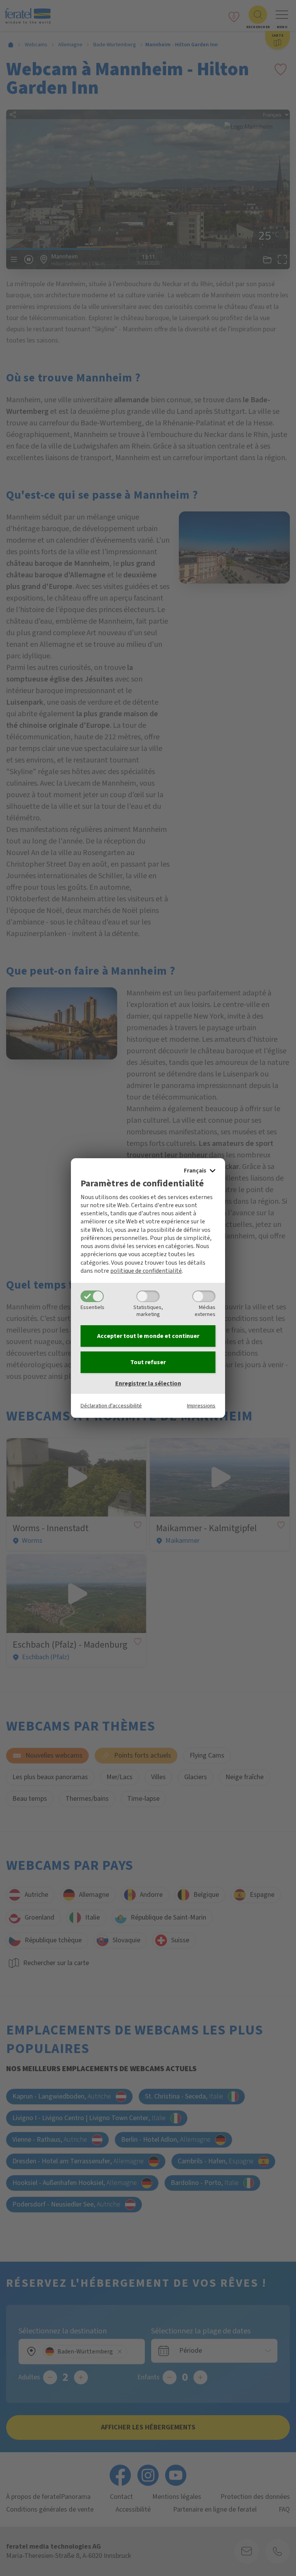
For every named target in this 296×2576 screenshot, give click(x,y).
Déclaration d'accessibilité (111, 1406)
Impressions (201, 1406)
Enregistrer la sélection (148, 1383)
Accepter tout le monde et (148, 1336)
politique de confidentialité (146, 1271)
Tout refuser (148, 1362)
